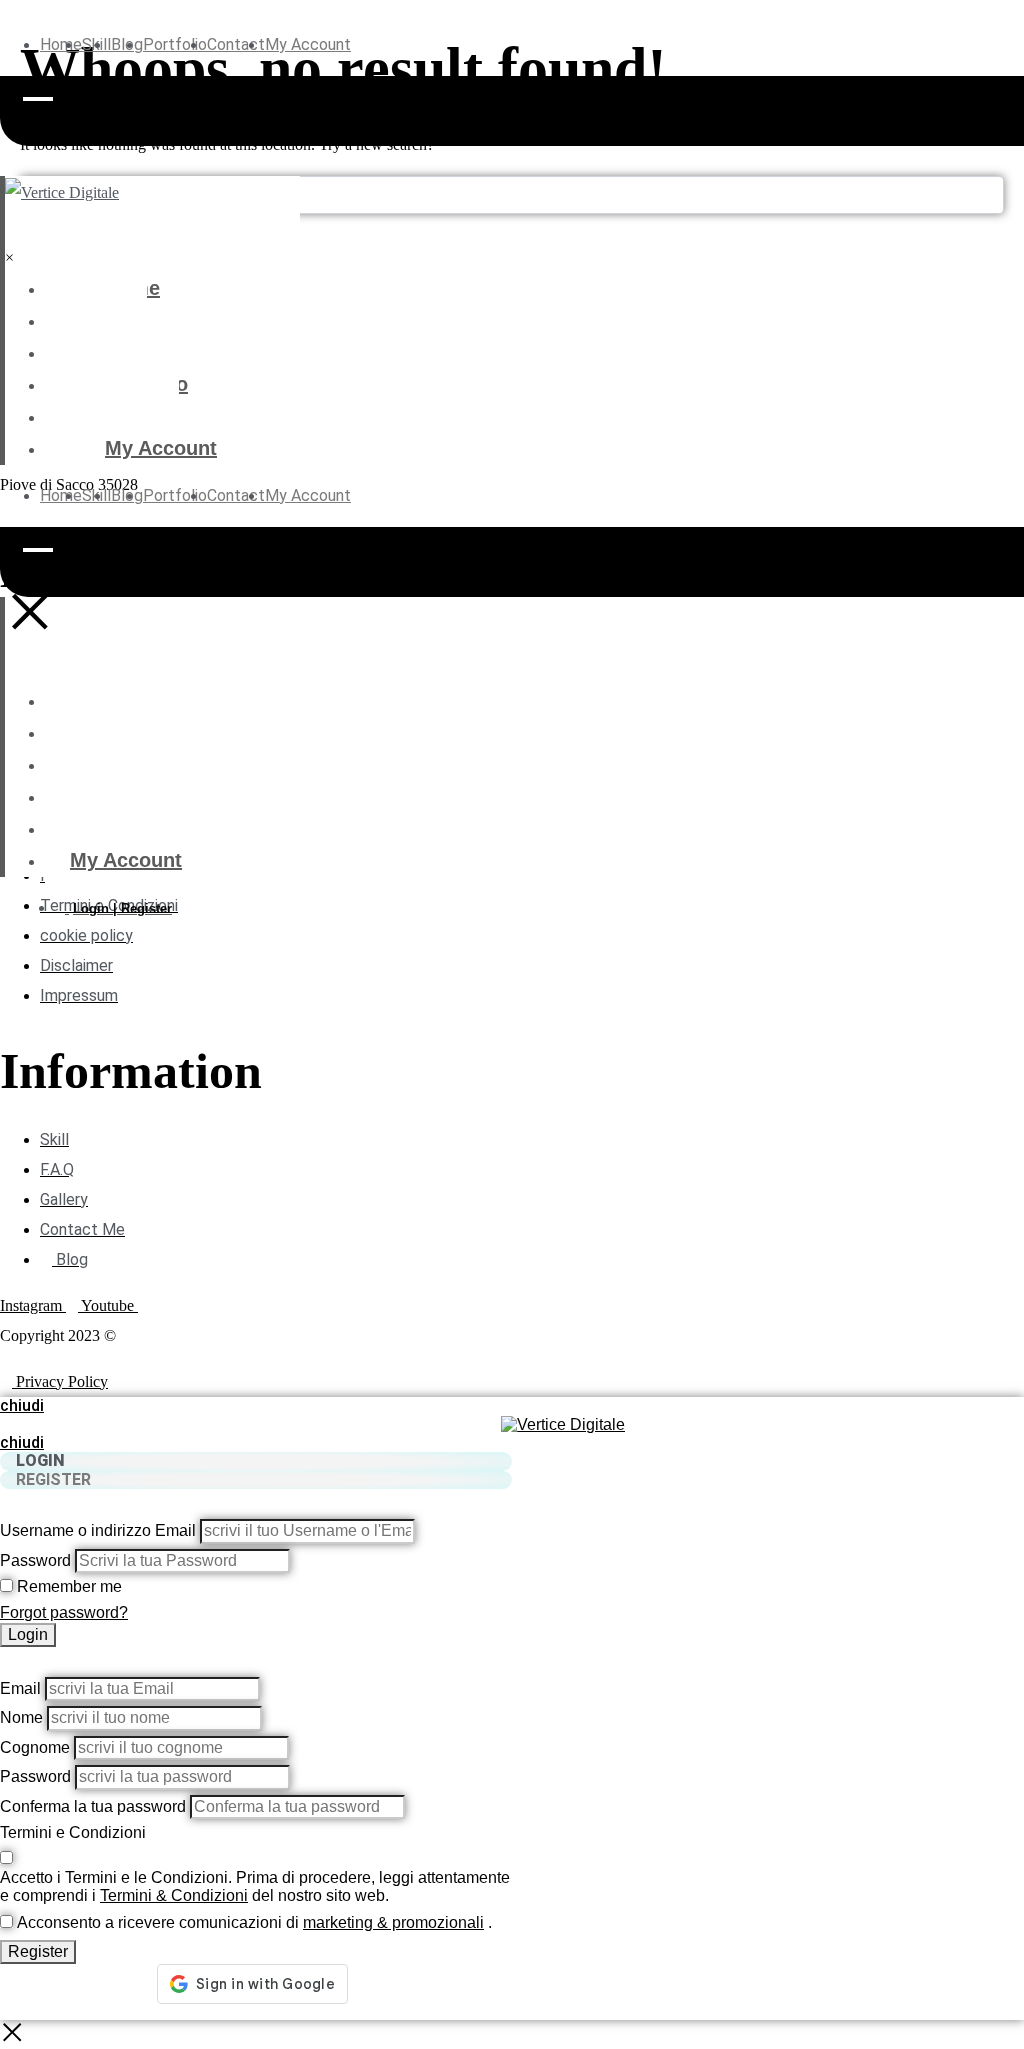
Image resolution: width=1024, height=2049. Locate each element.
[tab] (256, 1461)
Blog (127, 352)
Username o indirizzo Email (98, 1530)
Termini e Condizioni (73, 1832)
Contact (236, 44)
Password (35, 1560)
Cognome (35, 1747)
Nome (21, 1717)
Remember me (69, 1586)
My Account (308, 44)
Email (20, 1688)
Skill (126, 320)
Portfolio (175, 44)
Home (61, 44)
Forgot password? (64, 1612)
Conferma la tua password (93, 1806)
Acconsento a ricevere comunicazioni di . (254, 1922)
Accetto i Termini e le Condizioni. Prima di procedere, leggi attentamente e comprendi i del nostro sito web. (255, 1886)
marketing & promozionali (393, 1922)
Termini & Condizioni (174, 1895)
